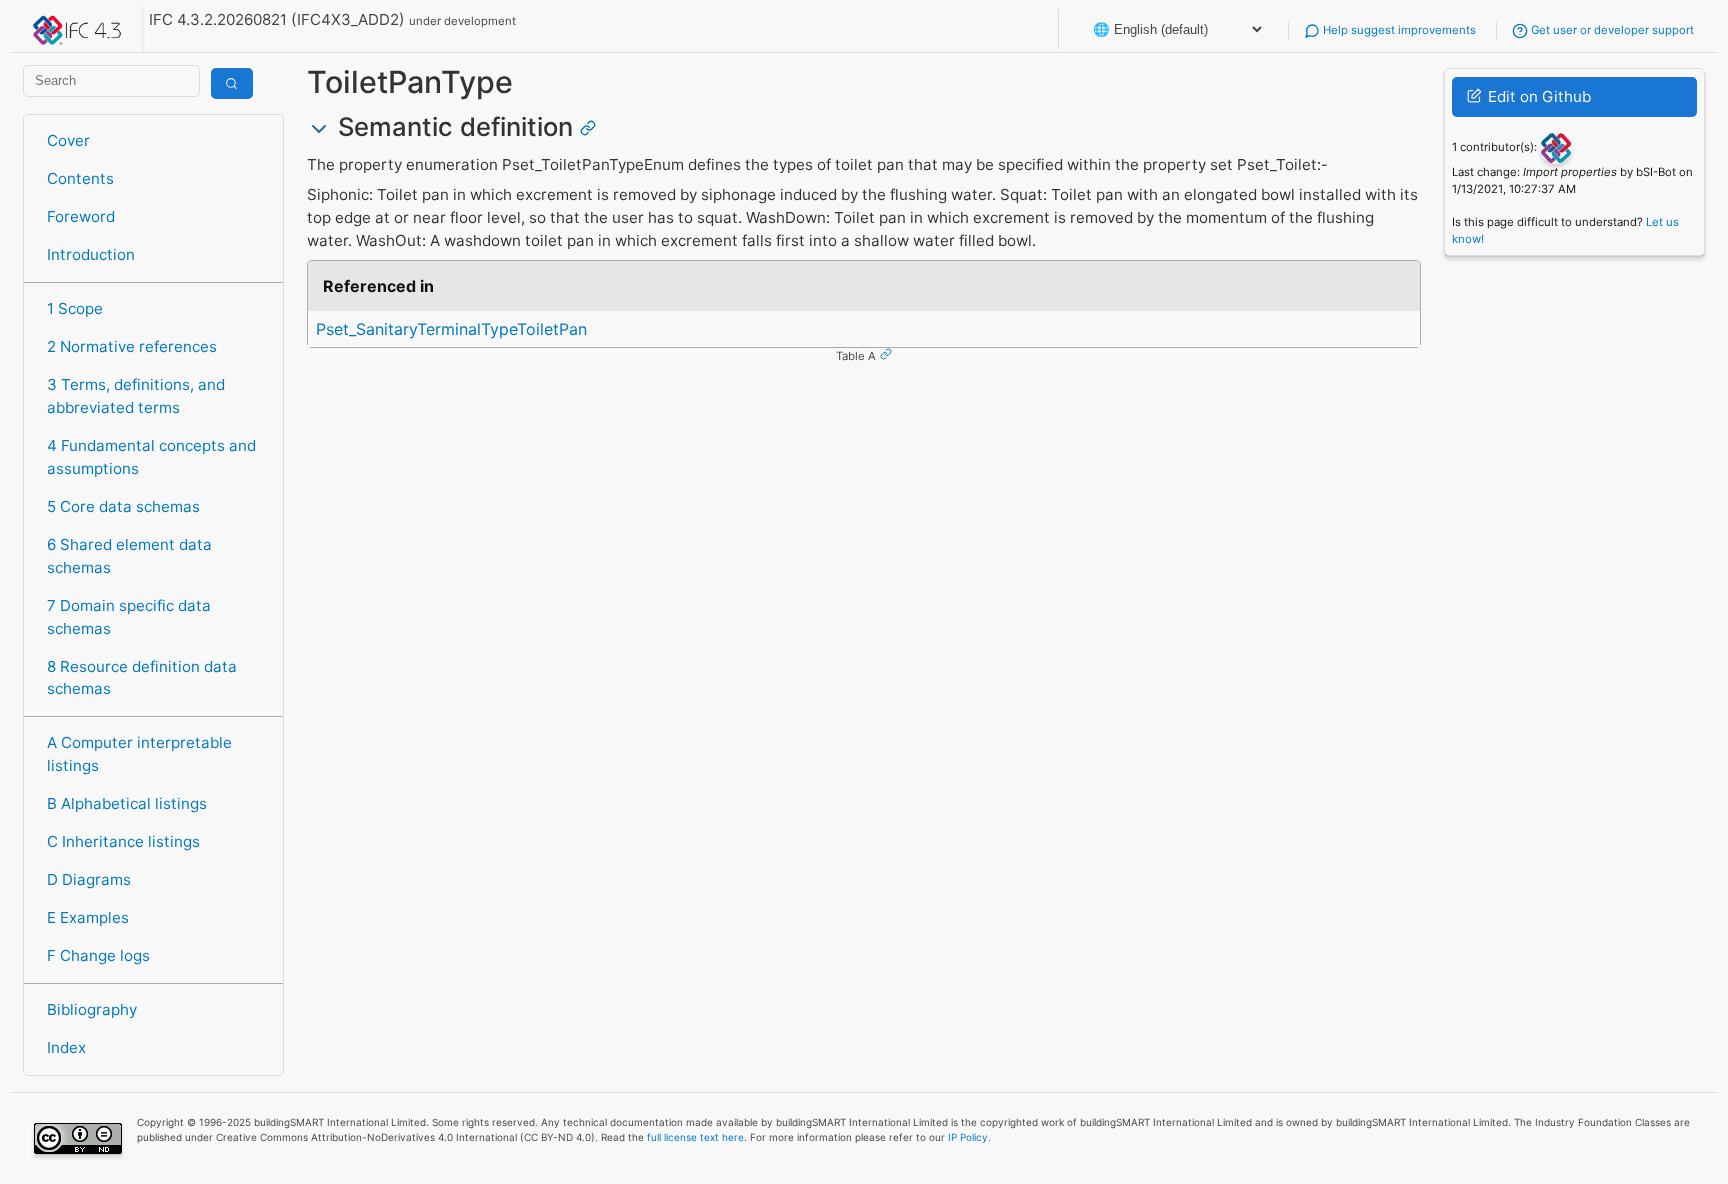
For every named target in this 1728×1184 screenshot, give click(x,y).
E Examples (88, 917)
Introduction (91, 254)
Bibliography (92, 1009)
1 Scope (75, 308)
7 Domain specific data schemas (129, 617)
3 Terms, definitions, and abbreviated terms (136, 396)
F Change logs (98, 955)
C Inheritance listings (123, 841)
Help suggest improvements (1398, 30)
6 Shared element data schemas (129, 556)
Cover (68, 140)
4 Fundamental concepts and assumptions (151, 457)
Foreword (81, 216)
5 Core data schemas (123, 506)
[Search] (232, 83)
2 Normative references (132, 346)
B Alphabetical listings (127, 803)
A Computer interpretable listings (139, 754)
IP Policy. (969, 1137)
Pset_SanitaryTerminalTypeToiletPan (451, 329)
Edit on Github (1537, 96)
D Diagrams (89, 879)
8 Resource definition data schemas (142, 678)
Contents (80, 178)
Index (66, 1047)
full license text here (695, 1137)
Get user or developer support (1611, 30)
